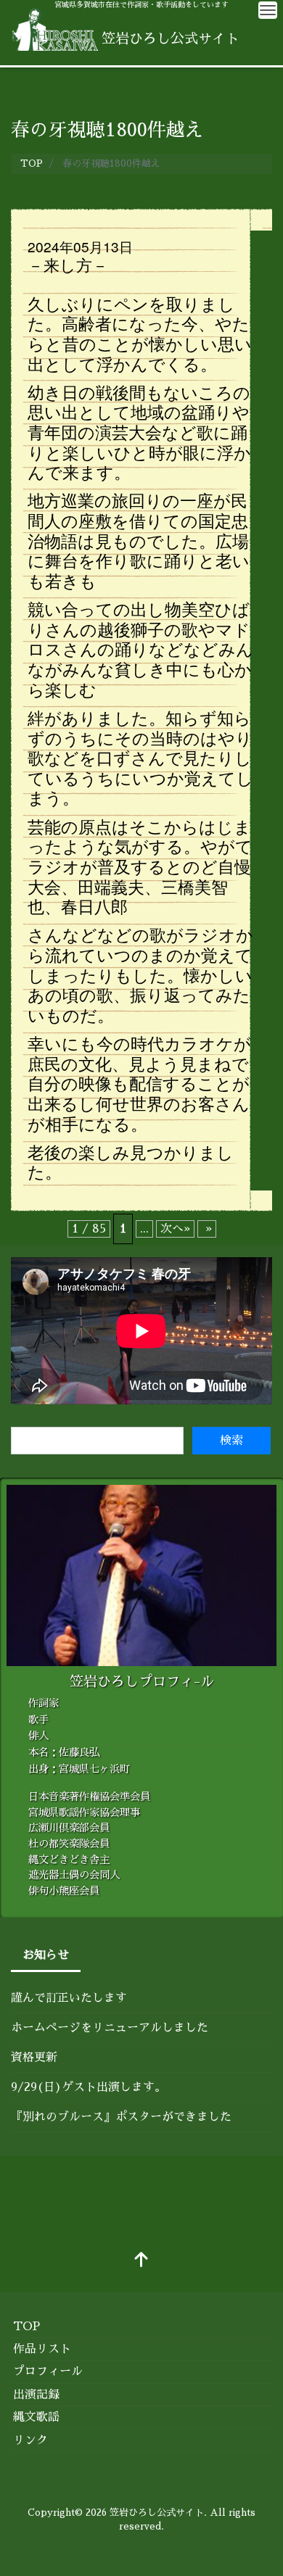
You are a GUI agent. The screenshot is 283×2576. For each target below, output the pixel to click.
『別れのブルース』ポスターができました (121, 2117)
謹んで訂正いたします (69, 1998)
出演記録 (36, 2395)
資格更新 (34, 2058)
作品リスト (42, 2349)
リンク (30, 2440)
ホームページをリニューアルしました (110, 2028)
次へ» (175, 1229)
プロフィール (48, 2372)
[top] (141, 2261)
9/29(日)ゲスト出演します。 (89, 2087)
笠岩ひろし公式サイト (157, 2513)
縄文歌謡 (36, 2417)
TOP (26, 2327)
